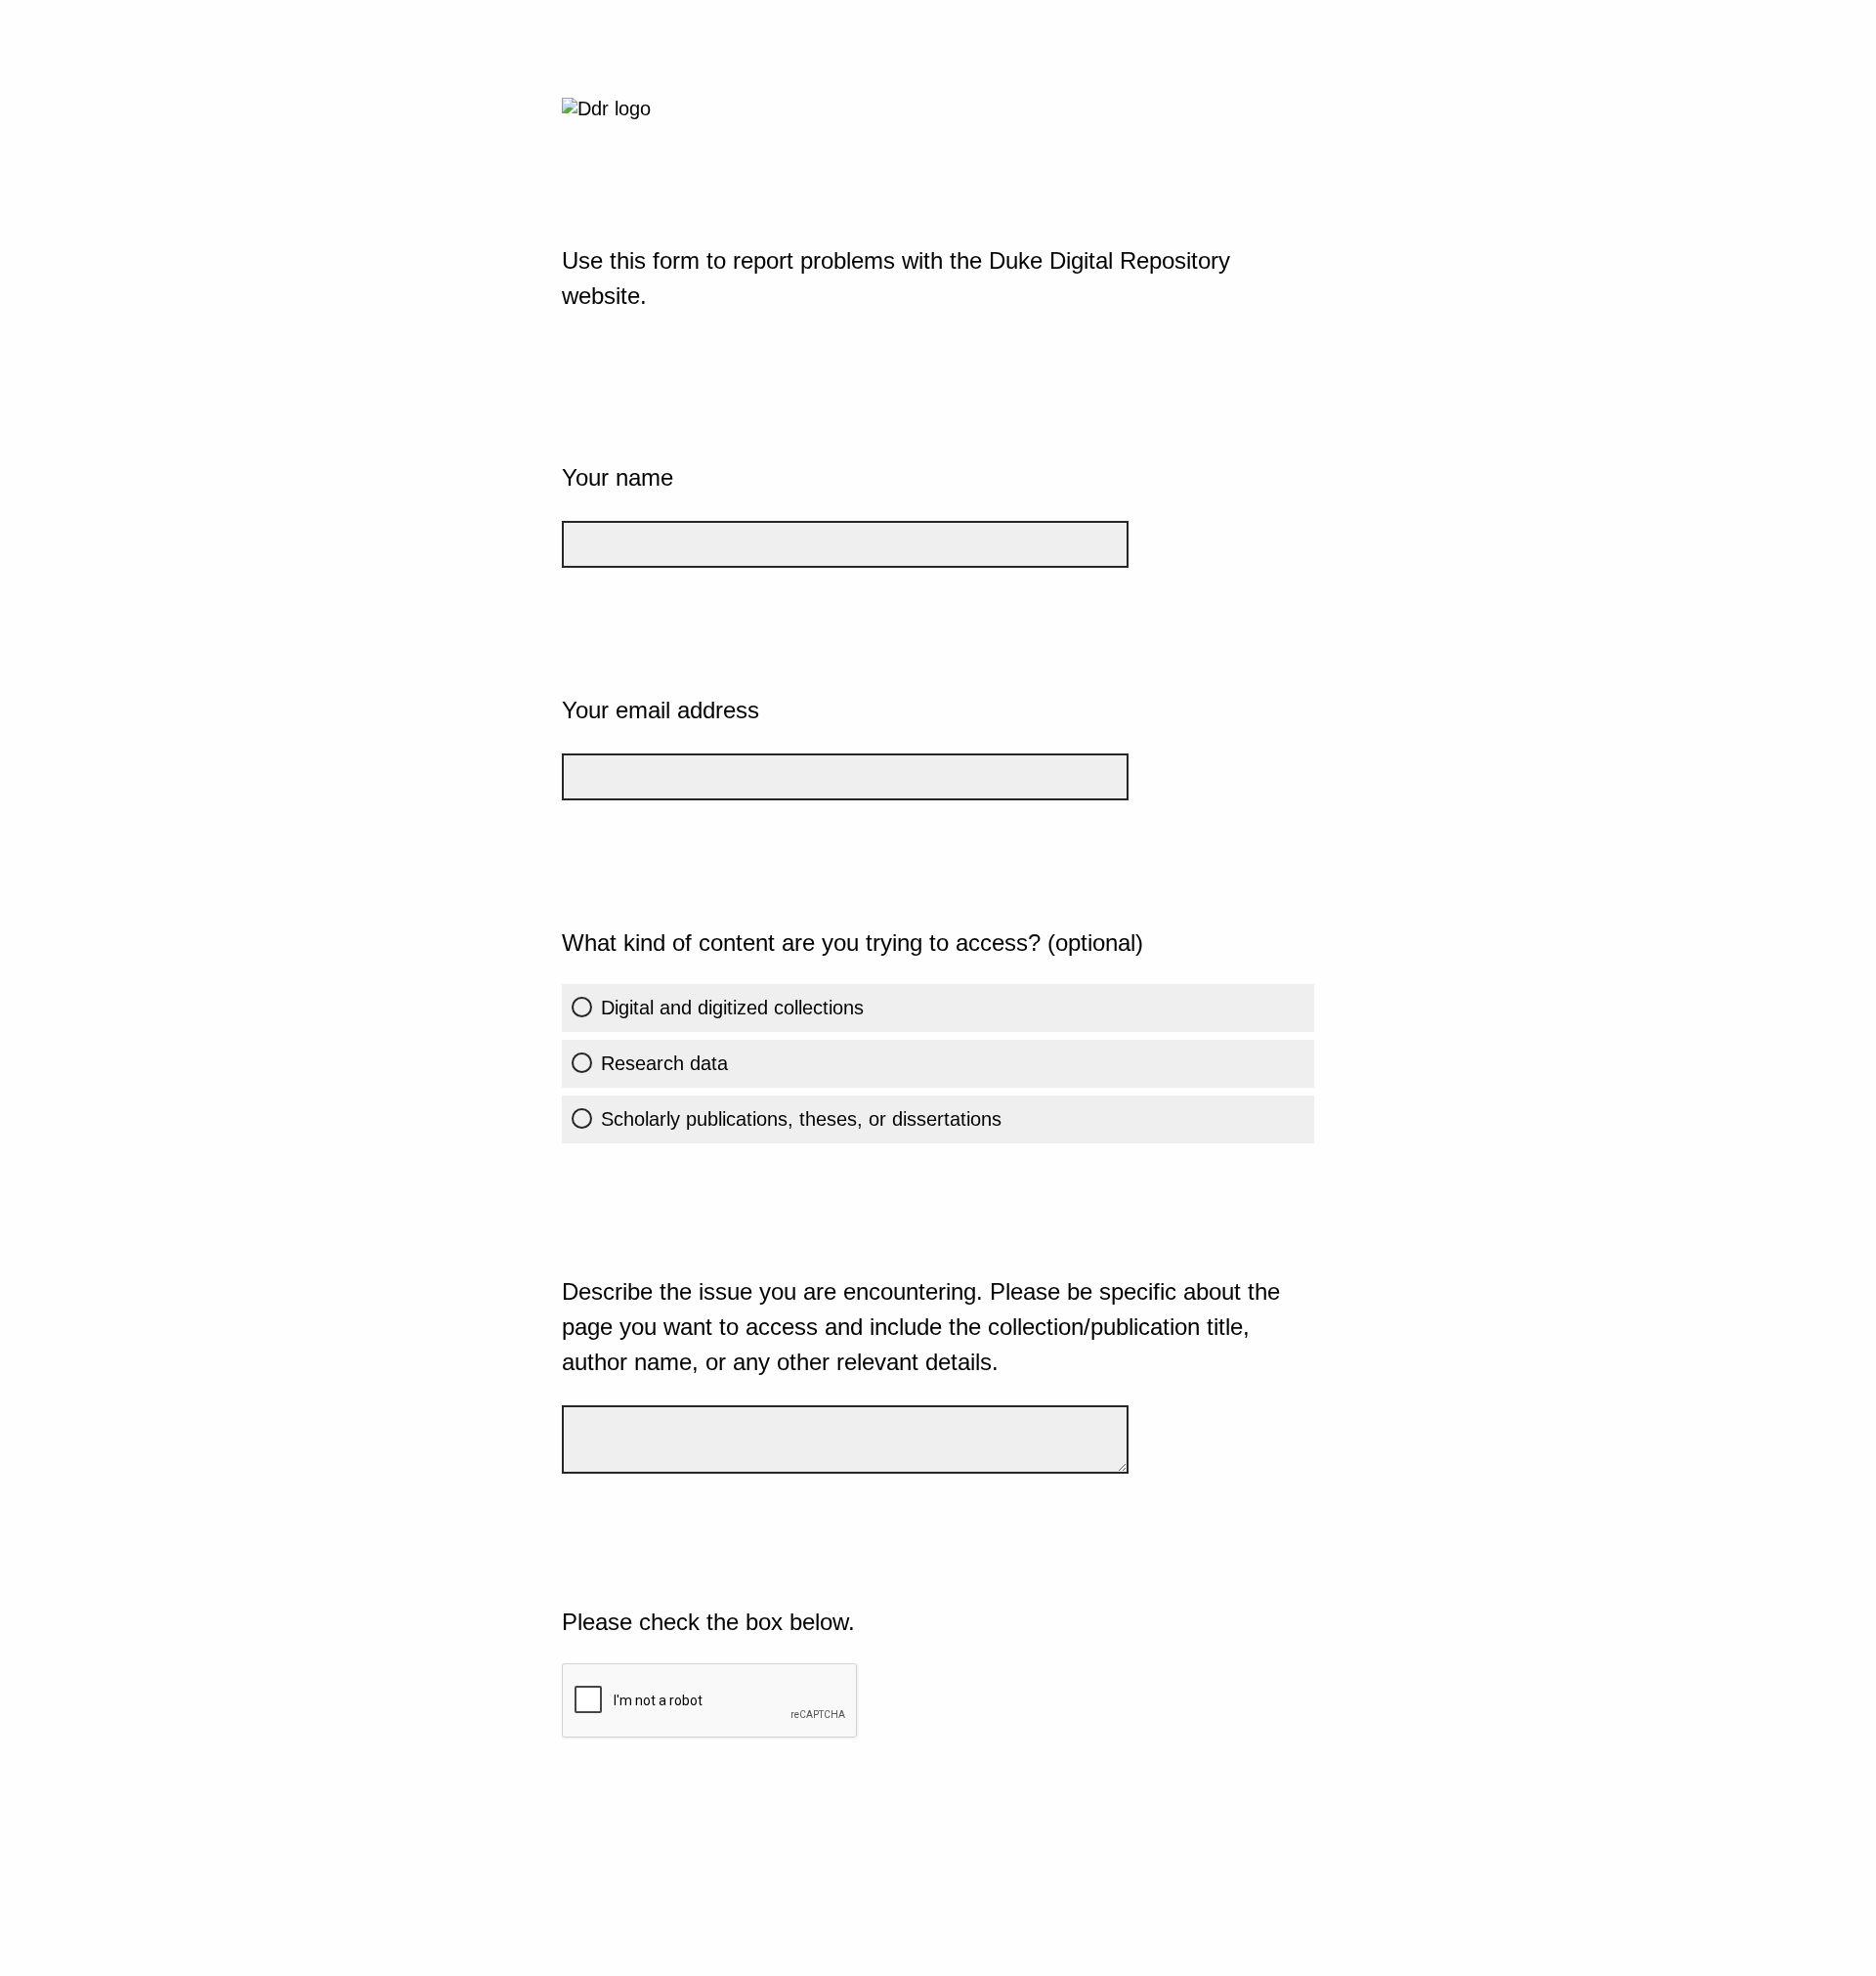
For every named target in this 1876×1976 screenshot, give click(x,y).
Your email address (661, 710)
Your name (618, 477)
